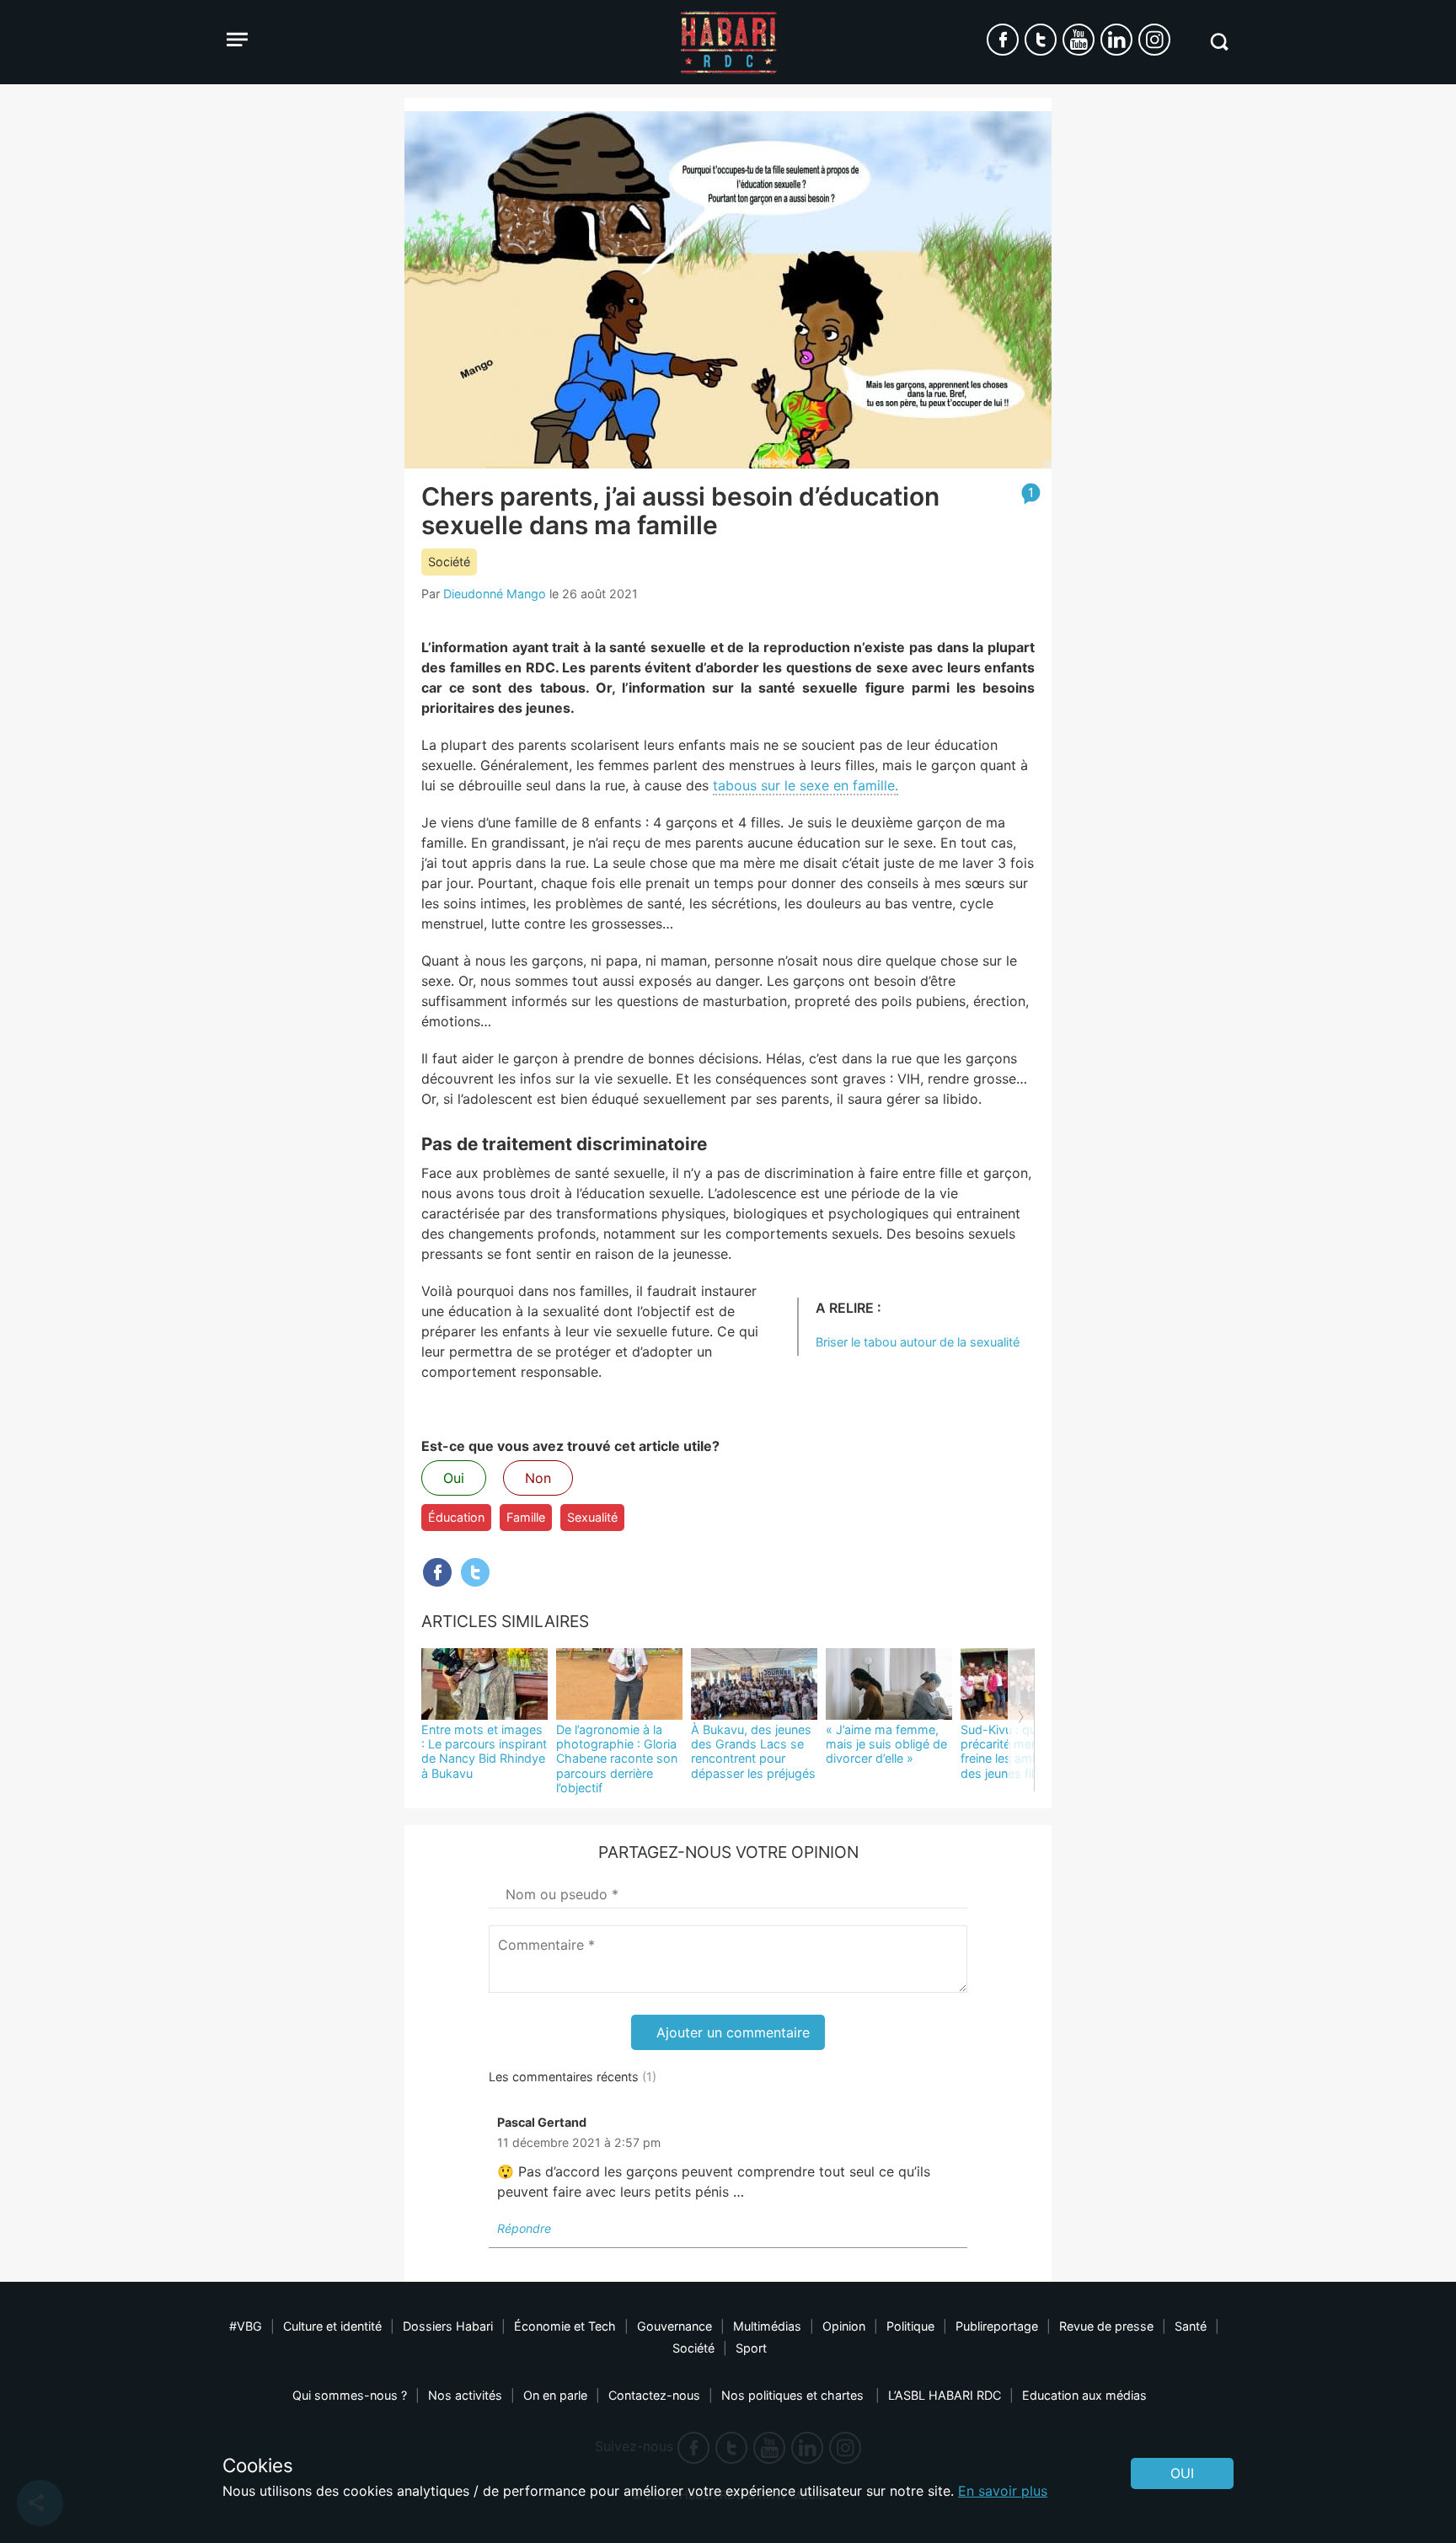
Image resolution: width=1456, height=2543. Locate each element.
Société (449, 562)
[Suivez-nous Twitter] (1041, 40)
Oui (454, 1478)
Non (538, 1478)
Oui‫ (1182, 2473)
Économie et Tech (565, 2326)
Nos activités (465, 2395)
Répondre (524, 2228)
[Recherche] (1219, 42)
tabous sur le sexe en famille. (806, 785)
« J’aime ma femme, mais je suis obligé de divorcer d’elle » (886, 1744)
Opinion (844, 2326)
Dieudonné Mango (495, 594)
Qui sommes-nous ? (350, 2395)
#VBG (246, 2326)
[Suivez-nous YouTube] (1079, 40)
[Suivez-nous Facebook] (1003, 40)
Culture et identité (332, 2326)
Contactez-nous (654, 2395)
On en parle (555, 2395)
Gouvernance (674, 2326)
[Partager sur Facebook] (437, 1572)
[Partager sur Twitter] (475, 1572)
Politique (910, 2326)
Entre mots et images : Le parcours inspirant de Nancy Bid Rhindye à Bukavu (484, 1751)
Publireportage (997, 2326)
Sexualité (592, 1517)
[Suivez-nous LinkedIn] (1116, 40)
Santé (1191, 2326)
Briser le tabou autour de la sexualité (918, 1342)
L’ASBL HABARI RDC (945, 2395)
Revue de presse (1106, 2326)
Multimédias (767, 2326)
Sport (751, 2348)
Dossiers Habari (448, 2326)
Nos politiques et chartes (794, 2395)
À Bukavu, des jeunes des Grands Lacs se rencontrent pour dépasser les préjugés (753, 1751)
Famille (526, 1517)
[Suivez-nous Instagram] (1154, 40)
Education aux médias (1084, 2395)
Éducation (456, 1517)
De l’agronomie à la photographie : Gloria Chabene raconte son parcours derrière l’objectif (617, 1759)
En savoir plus (1003, 2491)
